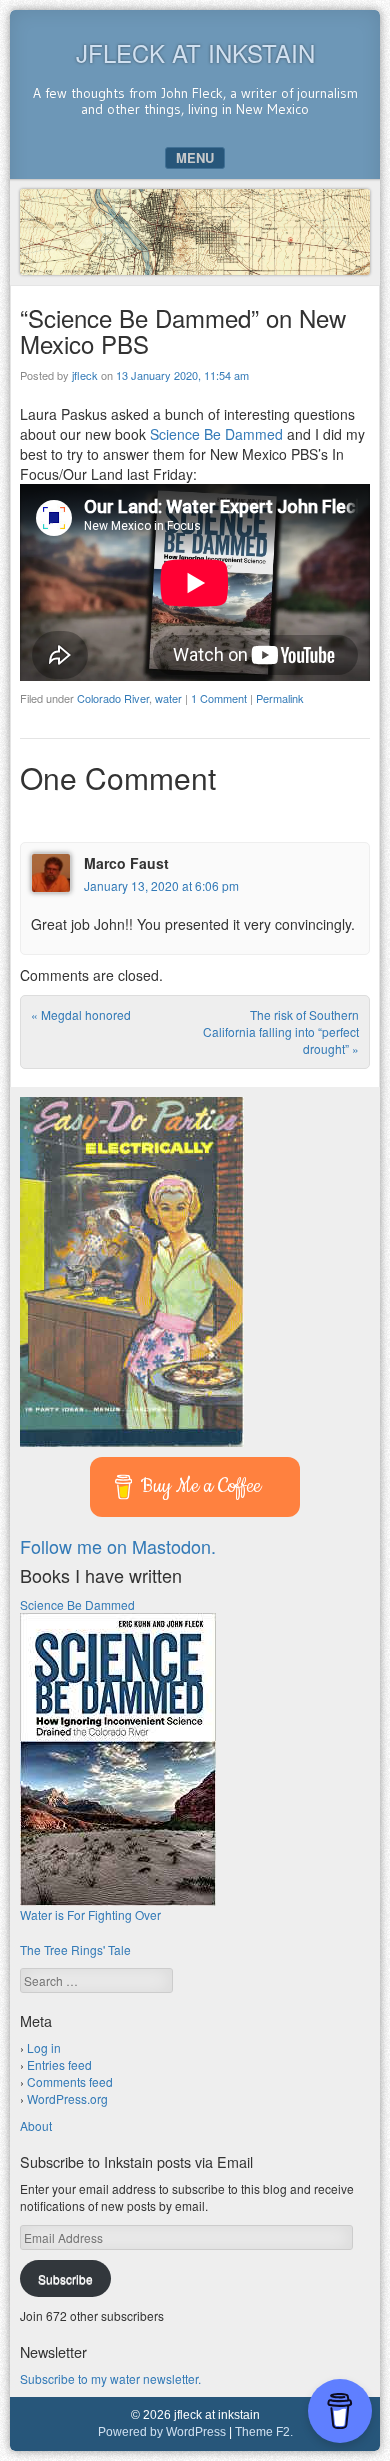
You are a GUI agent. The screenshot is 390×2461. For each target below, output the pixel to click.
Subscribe (65, 2278)
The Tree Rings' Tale (75, 1949)
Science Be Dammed (216, 434)
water (168, 698)
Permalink (280, 698)
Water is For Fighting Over (90, 1914)
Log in (44, 2047)
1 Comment (219, 698)
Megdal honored (81, 1014)
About (36, 2125)
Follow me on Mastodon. (118, 1546)
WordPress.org (67, 2098)
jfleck (85, 375)
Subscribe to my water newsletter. (110, 2378)
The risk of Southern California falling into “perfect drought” (281, 1031)
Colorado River (113, 698)
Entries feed (59, 2064)
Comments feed (70, 2081)
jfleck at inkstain (195, 52)
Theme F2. (264, 2432)
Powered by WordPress (162, 2432)
